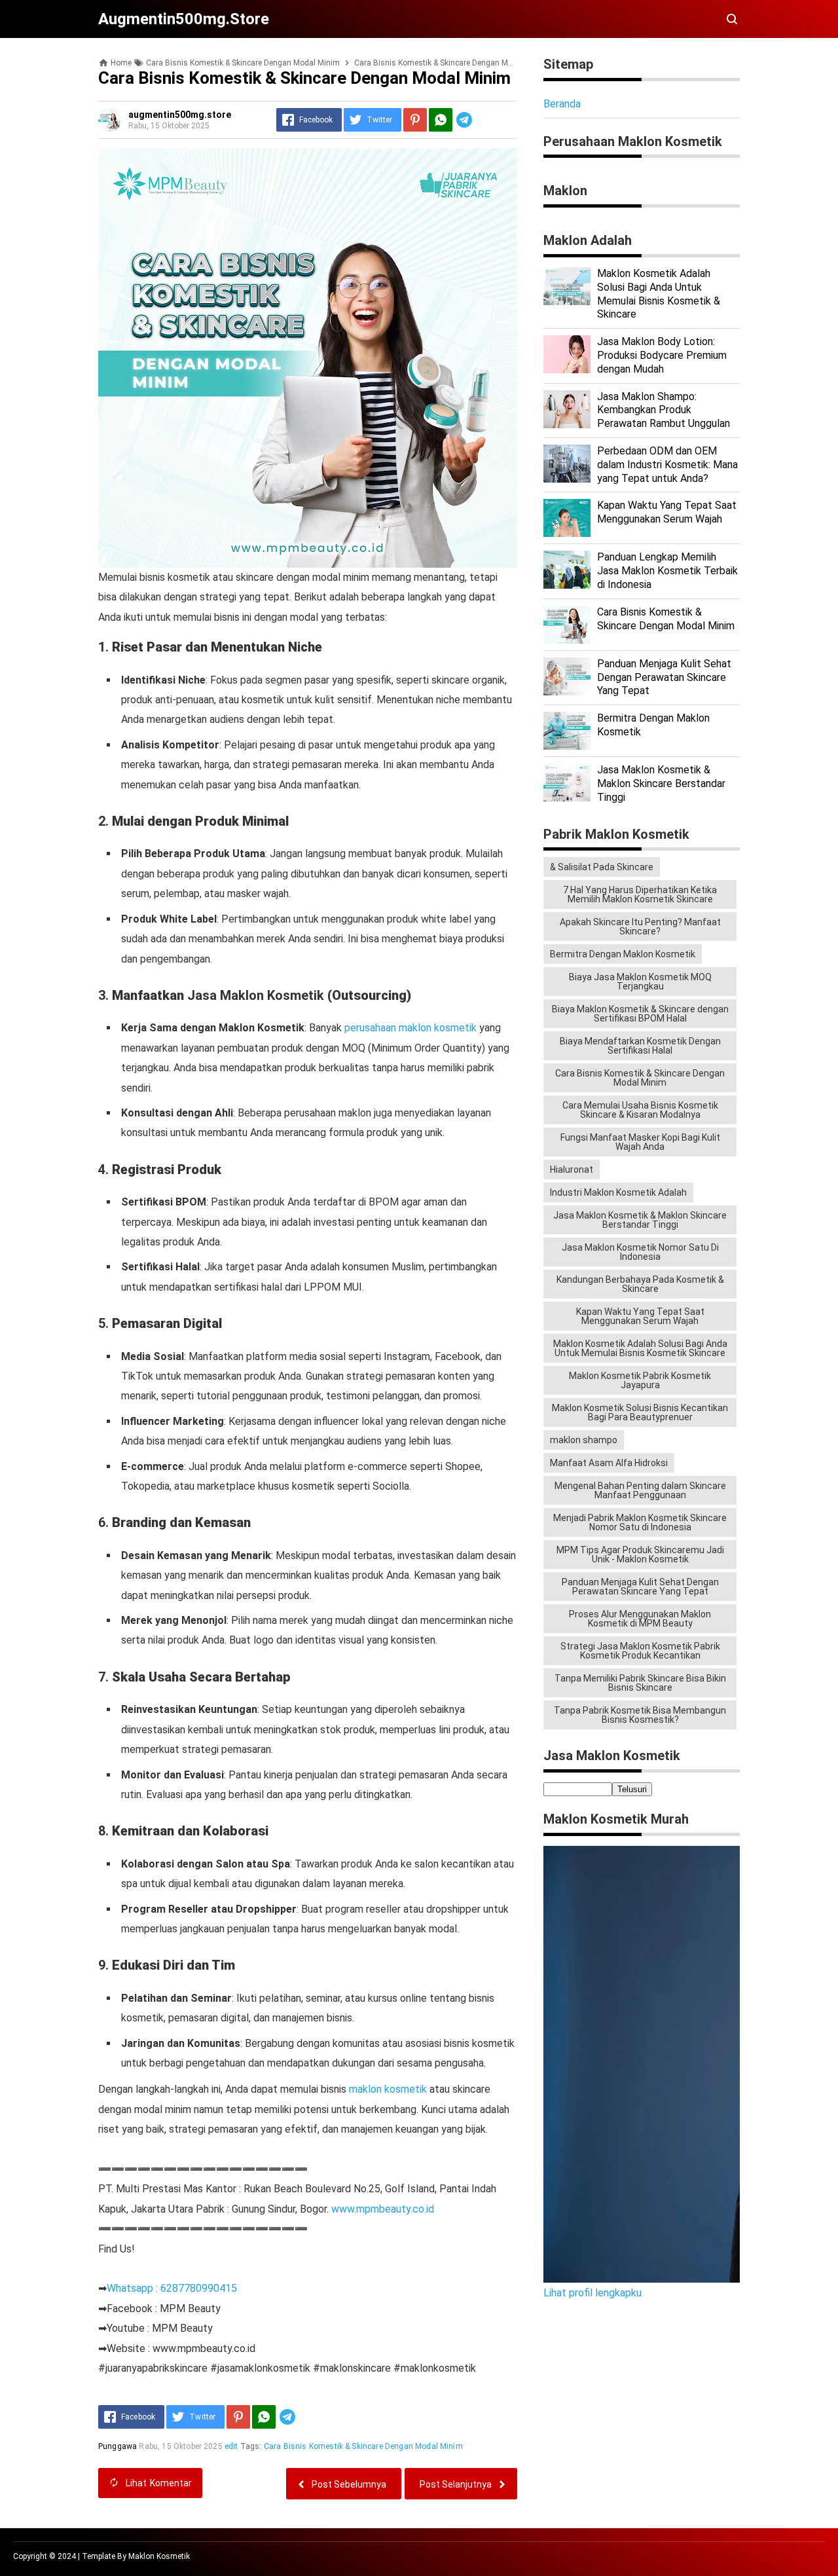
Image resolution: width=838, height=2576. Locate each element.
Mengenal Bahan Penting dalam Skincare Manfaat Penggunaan (640, 1490)
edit (231, 2446)
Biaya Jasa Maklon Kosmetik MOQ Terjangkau (640, 982)
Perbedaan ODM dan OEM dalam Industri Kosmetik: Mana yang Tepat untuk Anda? (667, 465)
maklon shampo (584, 1440)
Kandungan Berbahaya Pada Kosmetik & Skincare (640, 1284)
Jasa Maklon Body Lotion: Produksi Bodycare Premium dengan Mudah (662, 355)
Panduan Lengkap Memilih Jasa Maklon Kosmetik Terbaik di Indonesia (667, 571)
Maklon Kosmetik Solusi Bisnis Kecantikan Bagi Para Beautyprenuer (640, 1412)
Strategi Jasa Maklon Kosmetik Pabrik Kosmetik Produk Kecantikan (640, 1651)
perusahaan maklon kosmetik (410, 1028)
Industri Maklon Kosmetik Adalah (618, 1192)
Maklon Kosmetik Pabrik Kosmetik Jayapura (640, 1380)
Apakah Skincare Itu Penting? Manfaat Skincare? (640, 927)
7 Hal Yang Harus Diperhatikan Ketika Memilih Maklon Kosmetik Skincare (640, 894)
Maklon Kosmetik (159, 2556)
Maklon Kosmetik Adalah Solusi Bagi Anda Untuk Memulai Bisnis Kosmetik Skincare (640, 1348)
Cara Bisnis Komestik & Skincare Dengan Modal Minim (363, 2446)
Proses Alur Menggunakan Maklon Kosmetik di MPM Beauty (640, 1619)
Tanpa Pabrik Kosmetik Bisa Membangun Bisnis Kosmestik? (640, 1715)
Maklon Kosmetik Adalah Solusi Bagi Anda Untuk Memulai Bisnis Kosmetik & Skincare (659, 294)
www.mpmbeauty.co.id (383, 2209)
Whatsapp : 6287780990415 (172, 2288)
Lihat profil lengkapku (592, 2293)
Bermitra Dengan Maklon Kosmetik (623, 954)
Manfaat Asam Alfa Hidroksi (609, 1463)
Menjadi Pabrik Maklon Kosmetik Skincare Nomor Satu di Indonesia (640, 1522)
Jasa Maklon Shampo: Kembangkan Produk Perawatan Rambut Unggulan (664, 410)
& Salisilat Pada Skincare (602, 867)
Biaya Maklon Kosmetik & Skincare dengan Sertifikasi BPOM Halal (640, 1014)
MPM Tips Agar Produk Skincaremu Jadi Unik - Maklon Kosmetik (640, 1555)
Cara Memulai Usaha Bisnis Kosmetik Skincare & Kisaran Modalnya (640, 1110)
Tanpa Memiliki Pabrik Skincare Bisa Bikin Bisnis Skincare (640, 1683)
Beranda (562, 104)
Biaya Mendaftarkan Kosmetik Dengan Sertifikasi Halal (640, 1046)
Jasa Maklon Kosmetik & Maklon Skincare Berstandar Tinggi (661, 783)
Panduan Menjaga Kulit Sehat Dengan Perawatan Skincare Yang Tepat (664, 677)
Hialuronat (572, 1169)
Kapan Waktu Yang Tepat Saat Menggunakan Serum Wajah (667, 512)
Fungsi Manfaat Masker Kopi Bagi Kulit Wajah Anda (640, 1142)
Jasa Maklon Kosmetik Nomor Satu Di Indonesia (640, 1252)
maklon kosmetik (388, 2089)
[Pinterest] (415, 120)
